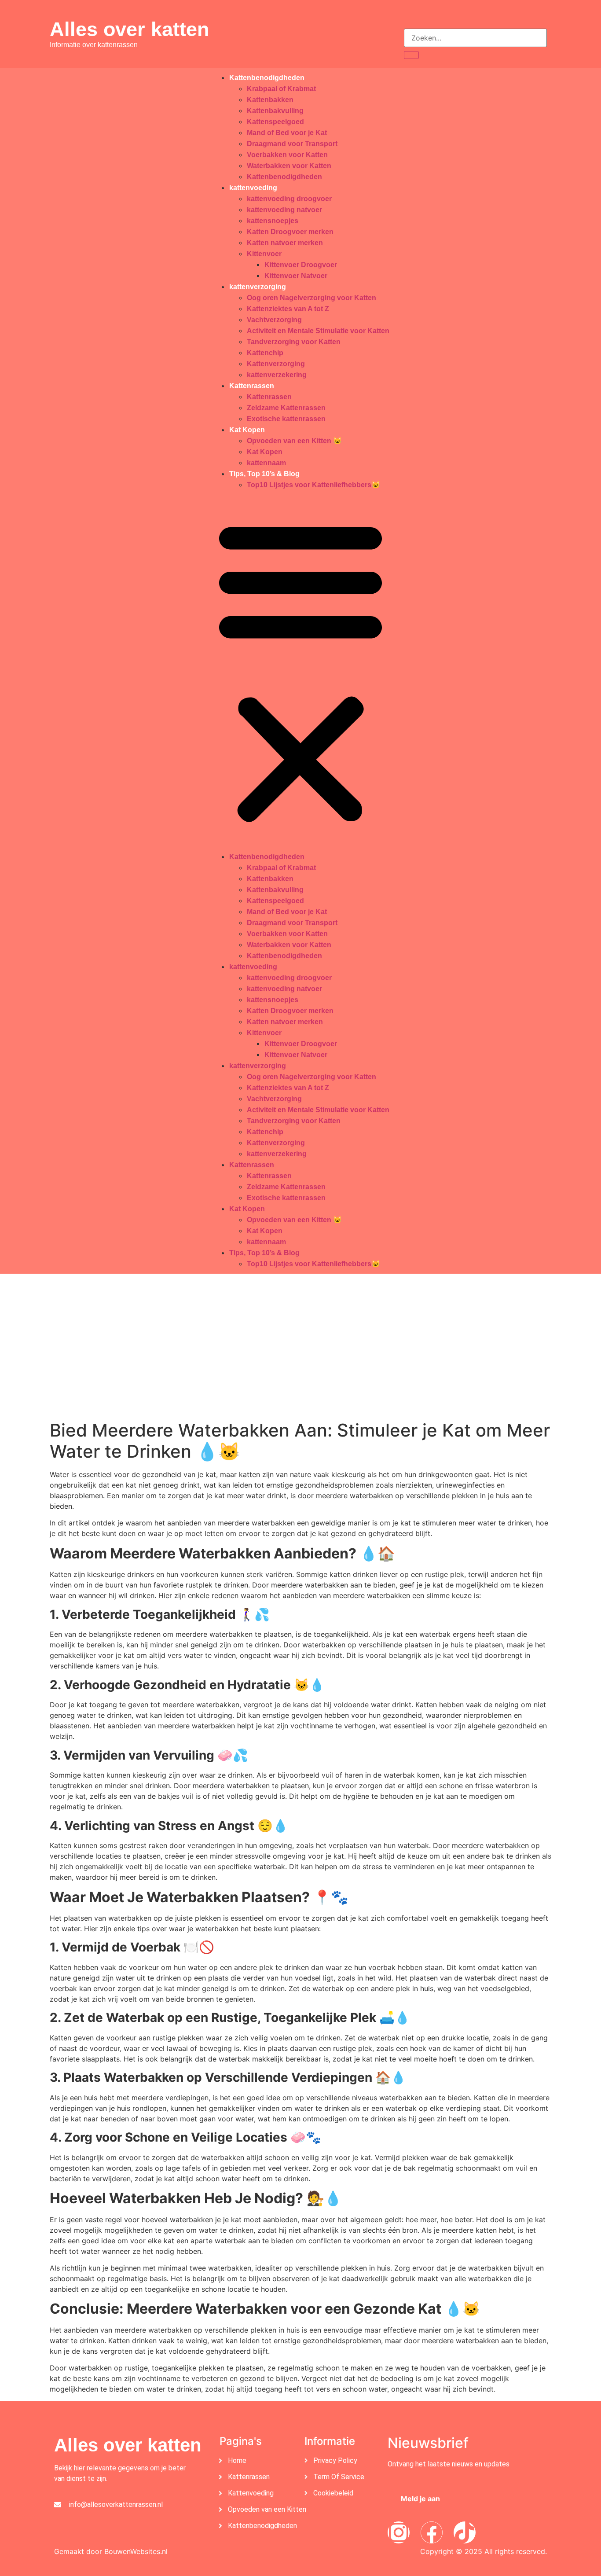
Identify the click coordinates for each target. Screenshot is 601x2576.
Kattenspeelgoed (275, 122)
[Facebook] (432, 2532)
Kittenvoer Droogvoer (301, 265)
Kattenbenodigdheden (267, 78)
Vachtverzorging (274, 320)
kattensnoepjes (273, 221)
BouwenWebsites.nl (136, 2551)
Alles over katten (129, 29)
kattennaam (266, 463)
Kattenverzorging (276, 364)
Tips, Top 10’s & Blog (264, 474)
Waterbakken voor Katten (289, 166)
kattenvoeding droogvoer (289, 199)
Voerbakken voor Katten (287, 155)
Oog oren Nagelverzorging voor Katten (311, 298)
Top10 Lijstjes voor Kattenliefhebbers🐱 (313, 485)
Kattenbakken (270, 100)
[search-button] (411, 55)
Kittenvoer (264, 254)
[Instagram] (399, 2532)
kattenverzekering (277, 375)
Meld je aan (420, 2499)
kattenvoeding (253, 188)
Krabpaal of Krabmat (281, 89)
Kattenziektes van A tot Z (288, 309)
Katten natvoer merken (285, 243)
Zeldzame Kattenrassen (286, 408)
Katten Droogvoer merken (290, 232)
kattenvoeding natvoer (284, 210)
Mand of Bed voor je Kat (287, 133)
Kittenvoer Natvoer (296, 276)
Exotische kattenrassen (286, 419)
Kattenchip (265, 353)
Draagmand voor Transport (292, 144)
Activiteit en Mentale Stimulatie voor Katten (318, 331)
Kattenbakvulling (275, 111)
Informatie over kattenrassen (94, 45)
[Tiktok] (465, 2532)
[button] (300, 671)
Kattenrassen (252, 386)
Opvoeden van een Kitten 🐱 (294, 441)
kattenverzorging (258, 287)
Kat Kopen (247, 430)
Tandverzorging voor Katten (294, 342)
